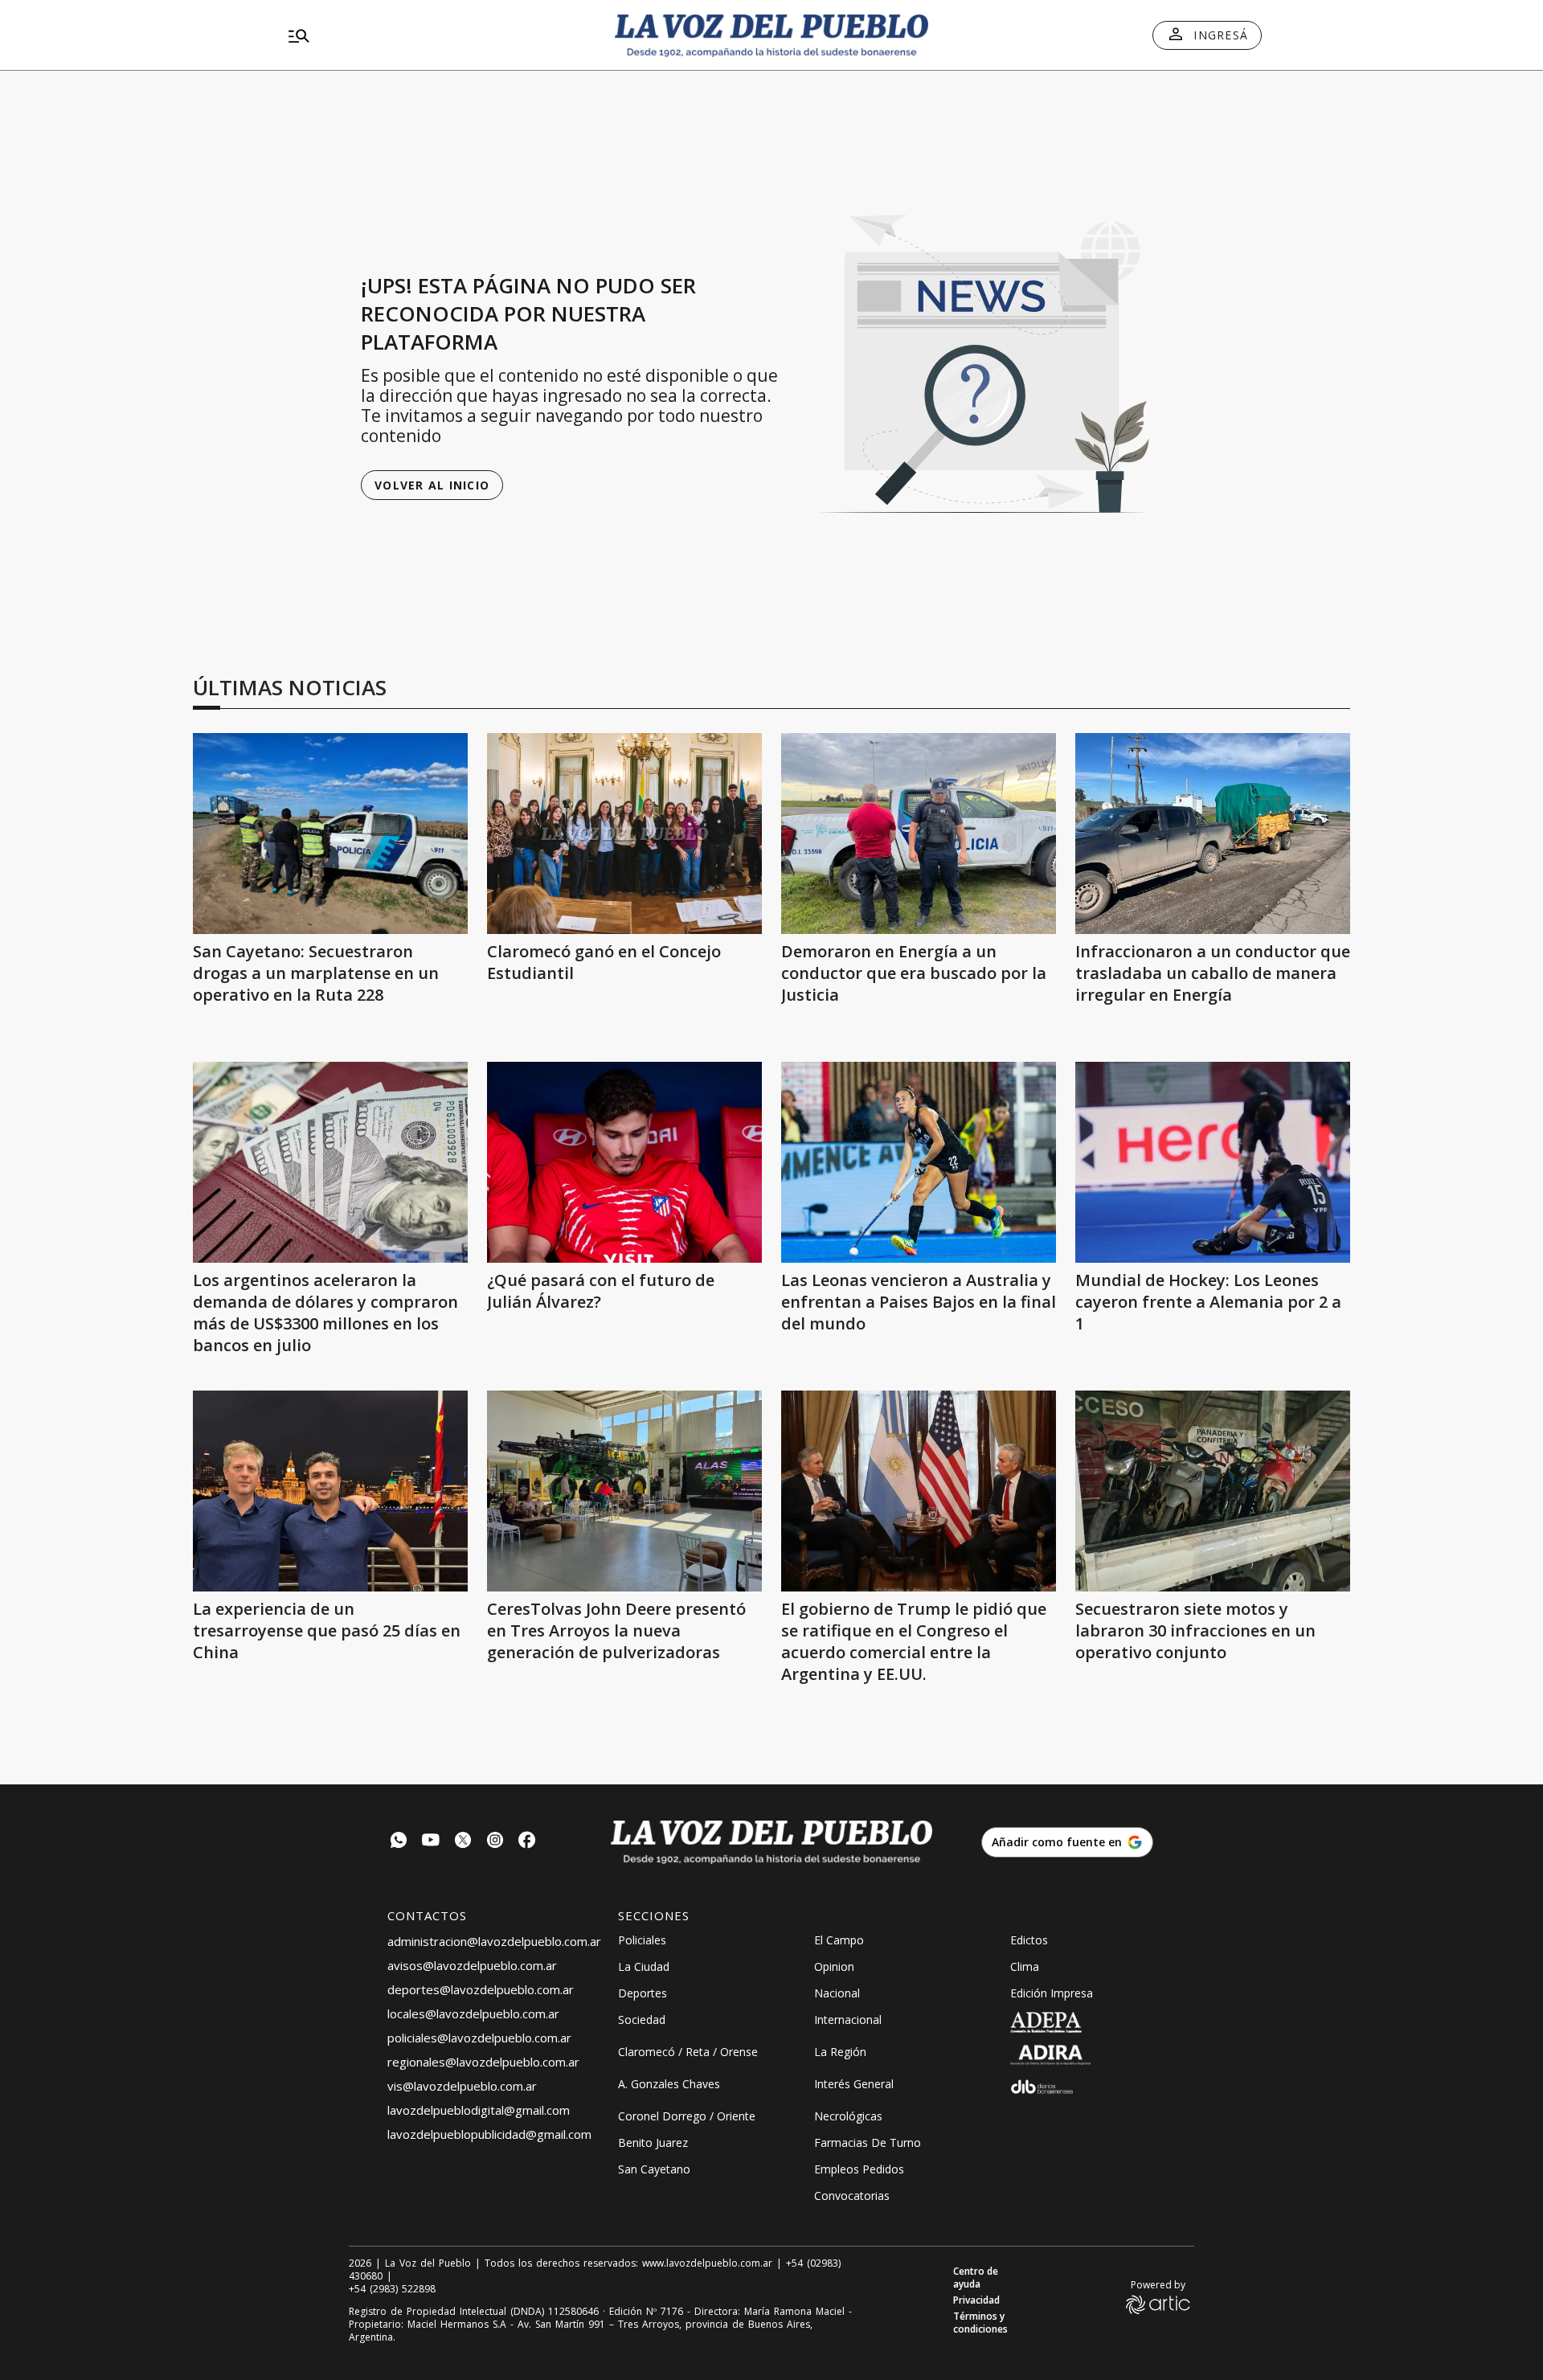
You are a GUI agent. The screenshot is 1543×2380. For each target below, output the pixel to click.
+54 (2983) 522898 (392, 2289)
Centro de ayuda (976, 2278)
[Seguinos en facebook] (527, 1842)
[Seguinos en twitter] (463, 1842)
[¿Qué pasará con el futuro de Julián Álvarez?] (624, 1162)
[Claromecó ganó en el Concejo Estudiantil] (624, 834)
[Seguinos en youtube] (431, 1842)
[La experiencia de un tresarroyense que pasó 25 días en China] (330, 1491)
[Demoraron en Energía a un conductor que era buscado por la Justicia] (919, 834)
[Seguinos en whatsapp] (399, 1842)
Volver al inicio (432, 485)
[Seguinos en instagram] (495, 1842)
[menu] (438, 35)
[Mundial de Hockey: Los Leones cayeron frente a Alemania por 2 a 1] (1213, 1162)
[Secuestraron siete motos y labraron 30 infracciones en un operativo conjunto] (1213, 1491)
